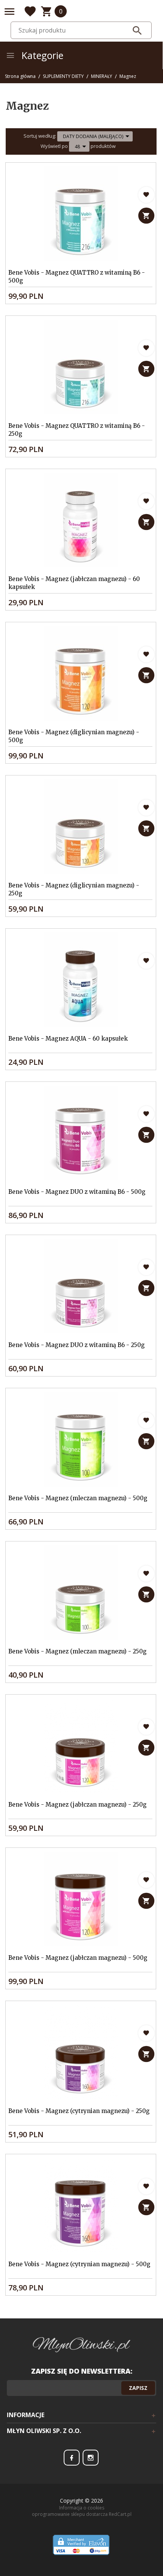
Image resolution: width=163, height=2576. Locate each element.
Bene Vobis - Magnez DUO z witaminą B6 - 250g (77, 1345)
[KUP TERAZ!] (147, 215)
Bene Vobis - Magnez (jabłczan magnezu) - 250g (78, 1805)
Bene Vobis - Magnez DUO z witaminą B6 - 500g (77, 1192)
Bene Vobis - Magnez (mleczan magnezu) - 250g (78, 1651)
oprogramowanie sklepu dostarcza (70, 2514)
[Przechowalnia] (30, 11)
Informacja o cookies (82, 2508)
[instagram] (91, 2458)
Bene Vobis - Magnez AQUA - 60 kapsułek (68, 1039)
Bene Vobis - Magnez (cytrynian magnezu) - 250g (79, 2111)
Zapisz (138, 2388)
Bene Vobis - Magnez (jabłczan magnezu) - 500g (78, 1958)
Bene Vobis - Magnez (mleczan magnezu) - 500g (78, 1498)
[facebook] (72, 2458)
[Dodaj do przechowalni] (147, 195)
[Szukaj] (137, 31)
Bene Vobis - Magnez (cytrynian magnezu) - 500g (79, 2264)
